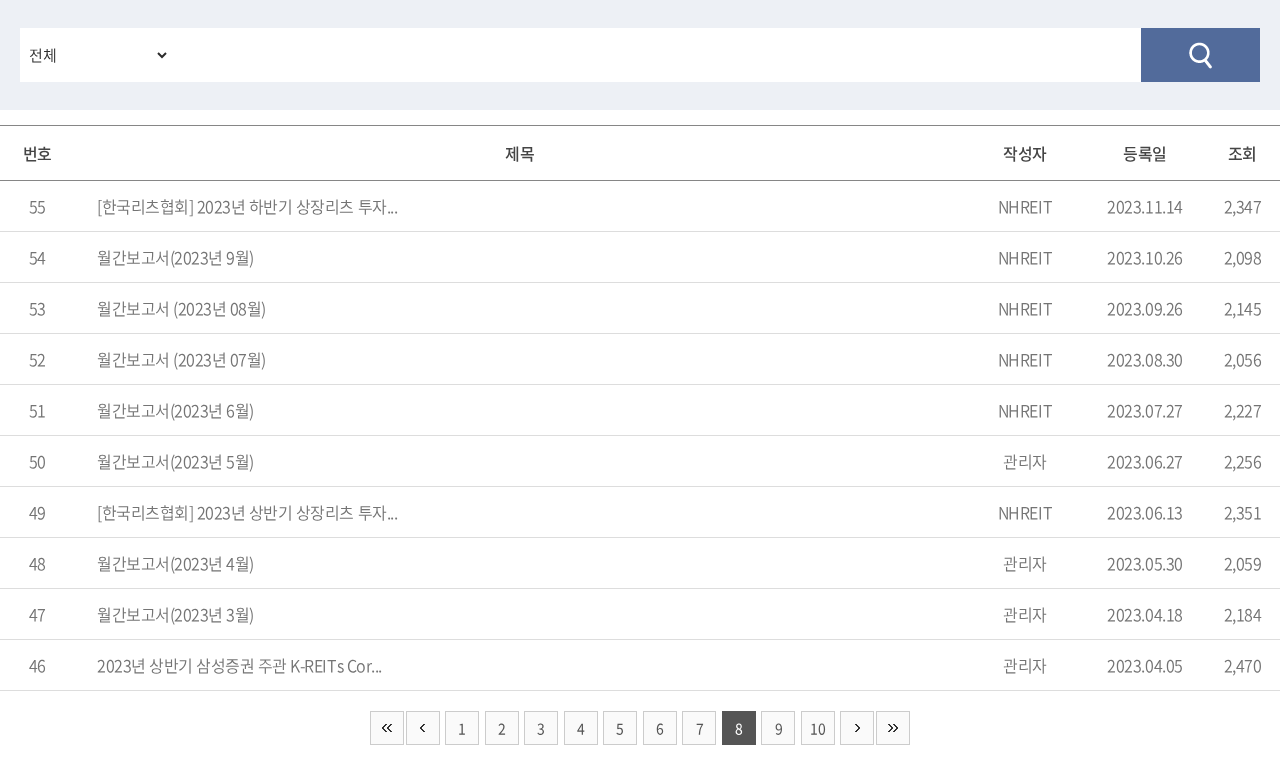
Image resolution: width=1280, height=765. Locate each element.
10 (817, 728)
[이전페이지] (423, 728)
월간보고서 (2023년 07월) (181, 359)
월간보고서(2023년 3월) (175, 614)
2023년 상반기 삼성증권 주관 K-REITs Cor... (239, 665)
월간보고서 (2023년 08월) (181, 308)
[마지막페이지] (893, 728)
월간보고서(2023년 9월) (175, 257)
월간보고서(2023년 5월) (175, 461)
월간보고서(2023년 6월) (175, 410)
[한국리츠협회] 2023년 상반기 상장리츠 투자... (247, 512)
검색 (1200, 55)
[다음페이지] (857, 728)
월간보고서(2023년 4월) (175, 563)
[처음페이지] (387, 728)
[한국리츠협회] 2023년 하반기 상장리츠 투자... (247, 206)
